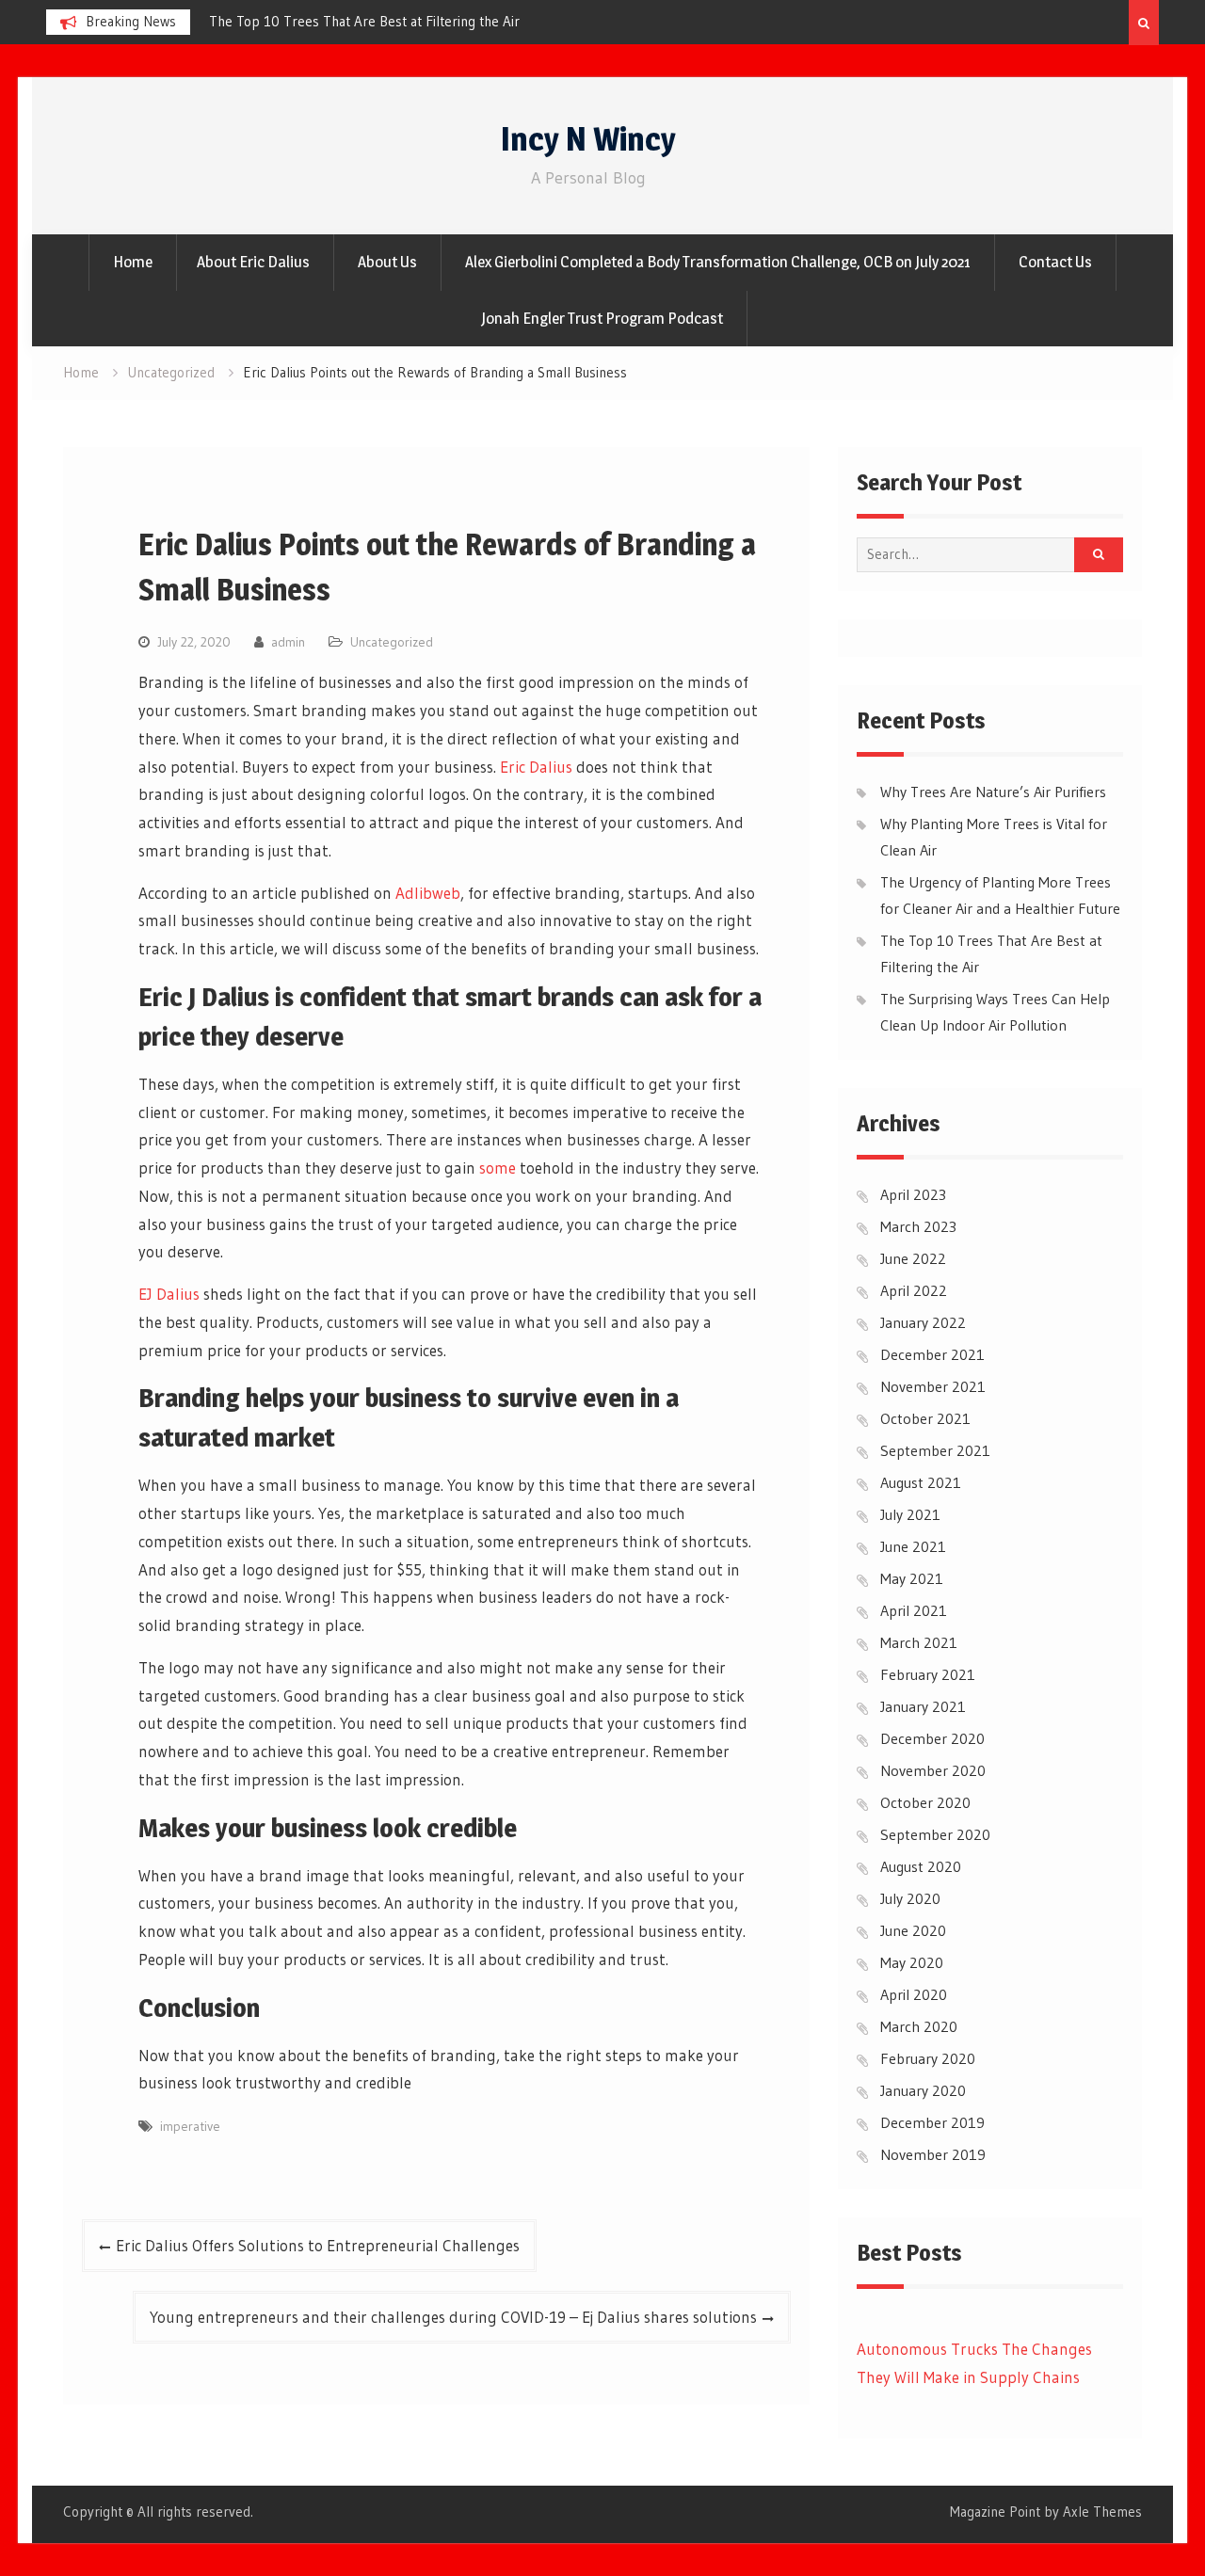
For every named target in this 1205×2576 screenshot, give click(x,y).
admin (288, 642)
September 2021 (935, 1450)
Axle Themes (1102, 2512)
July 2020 (910, 1898)
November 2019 (933, 2154)
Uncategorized (392, 642)
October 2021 (925, 1418)
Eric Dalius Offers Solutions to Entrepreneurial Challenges (318, 2245)
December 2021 (932, 1354)
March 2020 (919, 2026)
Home (133, 262)
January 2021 (923, 1706)
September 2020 (935, 1834)
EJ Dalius (169, 1294)
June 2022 (913, 1258)
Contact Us (1055, 262)
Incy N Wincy (588, 139)
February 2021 (928, 1674)
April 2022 (914, 1290)
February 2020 (928, 2058)
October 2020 (925, 1802)
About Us (387, 262)
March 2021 (919, 1642)
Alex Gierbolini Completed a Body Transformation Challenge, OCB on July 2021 (718, 262)
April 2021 (914, 1610)
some (498, 1168)
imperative (190, 2126)
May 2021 (912, 1578)
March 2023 (918, 1226)
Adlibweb (428, 893)
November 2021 (933, 1386)
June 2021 (913, 1546)
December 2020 (932, 1738)
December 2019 (932, 2122)
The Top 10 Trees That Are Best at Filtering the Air (364, 21)
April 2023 (913, 1194)
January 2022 (923, 1322)
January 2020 (923, 2090)
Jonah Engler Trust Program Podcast (602, 318)
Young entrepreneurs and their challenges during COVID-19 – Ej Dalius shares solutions (453, 2317)
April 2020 (914, 1994)
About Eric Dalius (253, 262)
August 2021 (921, 1482)
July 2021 (910, 1514)
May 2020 (912, 1962)
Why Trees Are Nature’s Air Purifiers (993, 792)
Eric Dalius (536, 767)
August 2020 (921, 1866)
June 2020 (913, 1930)
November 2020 (933, 1770)
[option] (378, 22)
